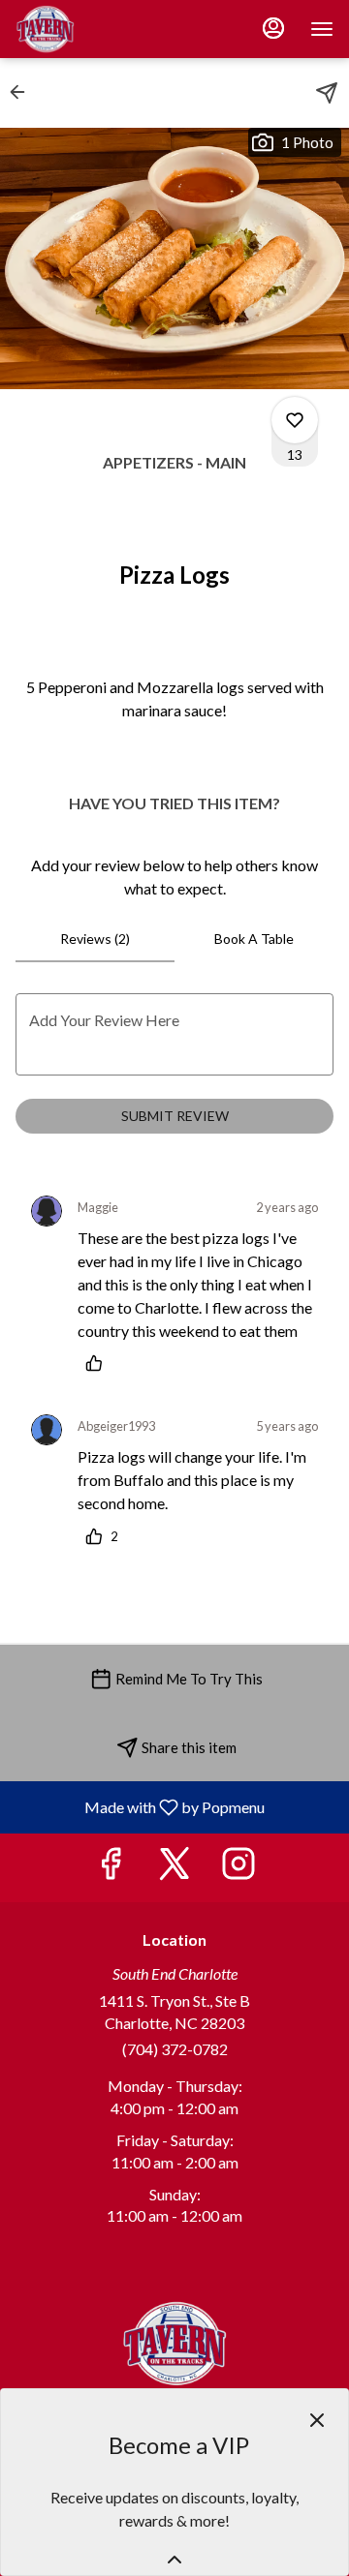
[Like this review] (99, 1363)
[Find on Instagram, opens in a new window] (238, 1868)
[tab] (95, 939)
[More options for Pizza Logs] (295, 420)
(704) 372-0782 (175, 2049)
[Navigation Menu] (322, 29)
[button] (23, 92)
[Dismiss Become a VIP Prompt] (317, 2420)
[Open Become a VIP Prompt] (174, 2560)
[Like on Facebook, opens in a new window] (111, 1868)
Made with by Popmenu (140, 1806)
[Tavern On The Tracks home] (103, 29)
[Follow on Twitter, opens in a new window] (174, 1868)
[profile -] (273, 28)
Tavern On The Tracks (174, 2344)
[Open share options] (327, 93)
